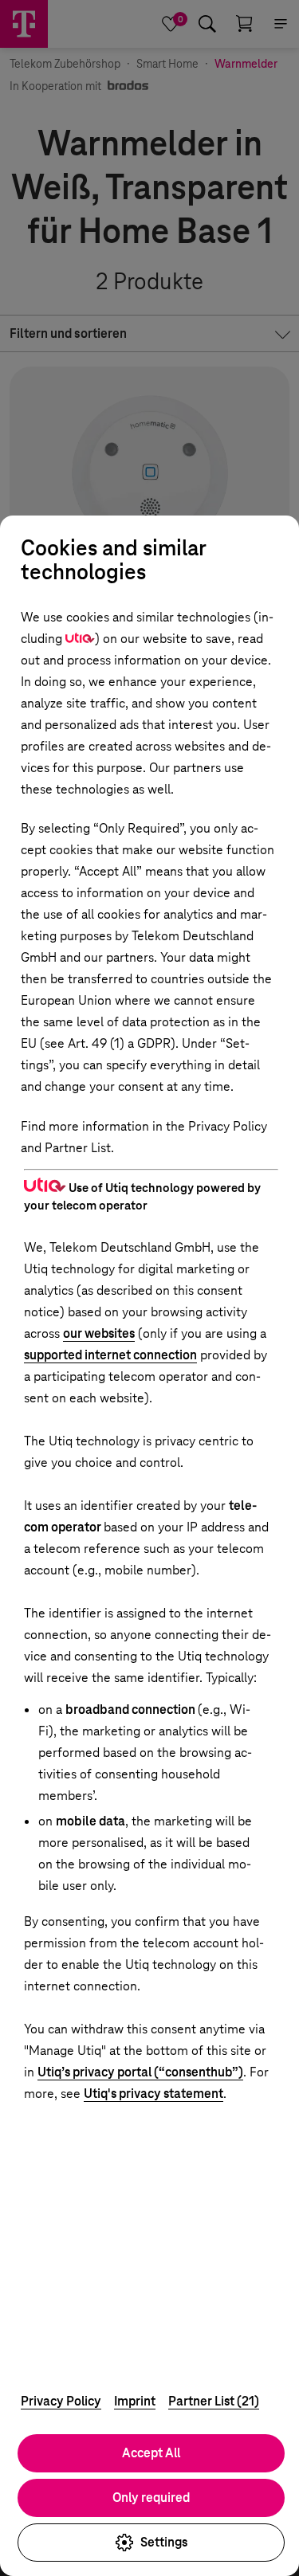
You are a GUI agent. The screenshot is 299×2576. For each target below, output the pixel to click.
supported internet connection (110, 1355)
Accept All (151, 2453)
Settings (164, 2542)
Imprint (135, 2401)
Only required (151, 2498)
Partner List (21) (214, 2401)
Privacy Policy (61, 2401)
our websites (99, 1333)
